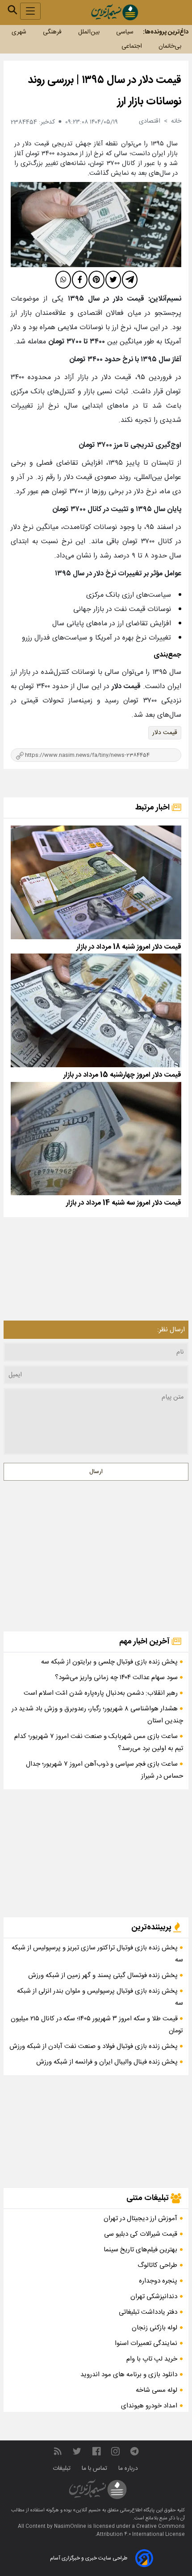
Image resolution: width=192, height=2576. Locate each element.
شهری (19, 32)
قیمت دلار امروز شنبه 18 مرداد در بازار (129, 947)
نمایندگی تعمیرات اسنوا (146, 2343)
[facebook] (80, 280)
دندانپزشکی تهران (154, 2297)
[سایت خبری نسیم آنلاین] (115, 12)
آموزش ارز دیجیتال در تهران (140, 2219)
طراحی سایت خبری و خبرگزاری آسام (89, 2558)
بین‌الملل (89, 32)
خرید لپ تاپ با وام (152, 2359)
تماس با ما (95, 2469)
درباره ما (129, 2469)
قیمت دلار (165, 733)
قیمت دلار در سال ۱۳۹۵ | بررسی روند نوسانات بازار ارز (104, 91)
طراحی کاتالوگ (157, 2265)
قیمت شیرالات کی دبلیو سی (141, 2234)
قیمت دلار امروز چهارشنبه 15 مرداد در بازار (122, 1075)
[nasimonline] (96, 2451)
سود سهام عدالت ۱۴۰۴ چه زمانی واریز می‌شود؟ (117, 1678)
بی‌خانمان (170, 46)
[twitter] (113, 280)
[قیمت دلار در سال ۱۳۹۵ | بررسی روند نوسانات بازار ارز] (96, 225)
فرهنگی (52, 32)
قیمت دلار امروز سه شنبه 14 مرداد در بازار (124, 1203)
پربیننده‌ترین (152, 1928)
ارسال (96, 1472)
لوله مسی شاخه (157, 2390)
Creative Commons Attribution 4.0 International (141, 2531)
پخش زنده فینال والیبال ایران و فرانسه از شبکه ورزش (108, 2062)
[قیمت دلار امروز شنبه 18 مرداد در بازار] (96, 882)
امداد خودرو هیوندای (149, 2406)
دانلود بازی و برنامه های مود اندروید (129, 2375)
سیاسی (125, 32)
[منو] (30, 11)
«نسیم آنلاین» (86, 2510)
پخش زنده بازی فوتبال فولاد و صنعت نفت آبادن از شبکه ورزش (94, 2046)
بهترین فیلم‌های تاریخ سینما (140, 2250)
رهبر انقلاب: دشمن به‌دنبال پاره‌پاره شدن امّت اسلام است (102, 1693)
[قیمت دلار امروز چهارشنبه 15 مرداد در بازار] (96, 1010)
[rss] (58, 2451)
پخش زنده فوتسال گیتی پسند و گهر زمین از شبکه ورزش (104, 1975)
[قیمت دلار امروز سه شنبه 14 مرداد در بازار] (96, 1139)
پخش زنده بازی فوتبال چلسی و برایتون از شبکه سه (110, 1662)
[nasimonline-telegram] (134, 2451)
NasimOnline (70, 2526)
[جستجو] (13, 10)
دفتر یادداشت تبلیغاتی (148, 2312)
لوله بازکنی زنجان (154, 2328)
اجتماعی (132, 46)
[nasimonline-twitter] (77, 2451)
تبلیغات (63, 2469)
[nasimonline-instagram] (115, 2451)
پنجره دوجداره (158, 2281)
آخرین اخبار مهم (145, 1642)
